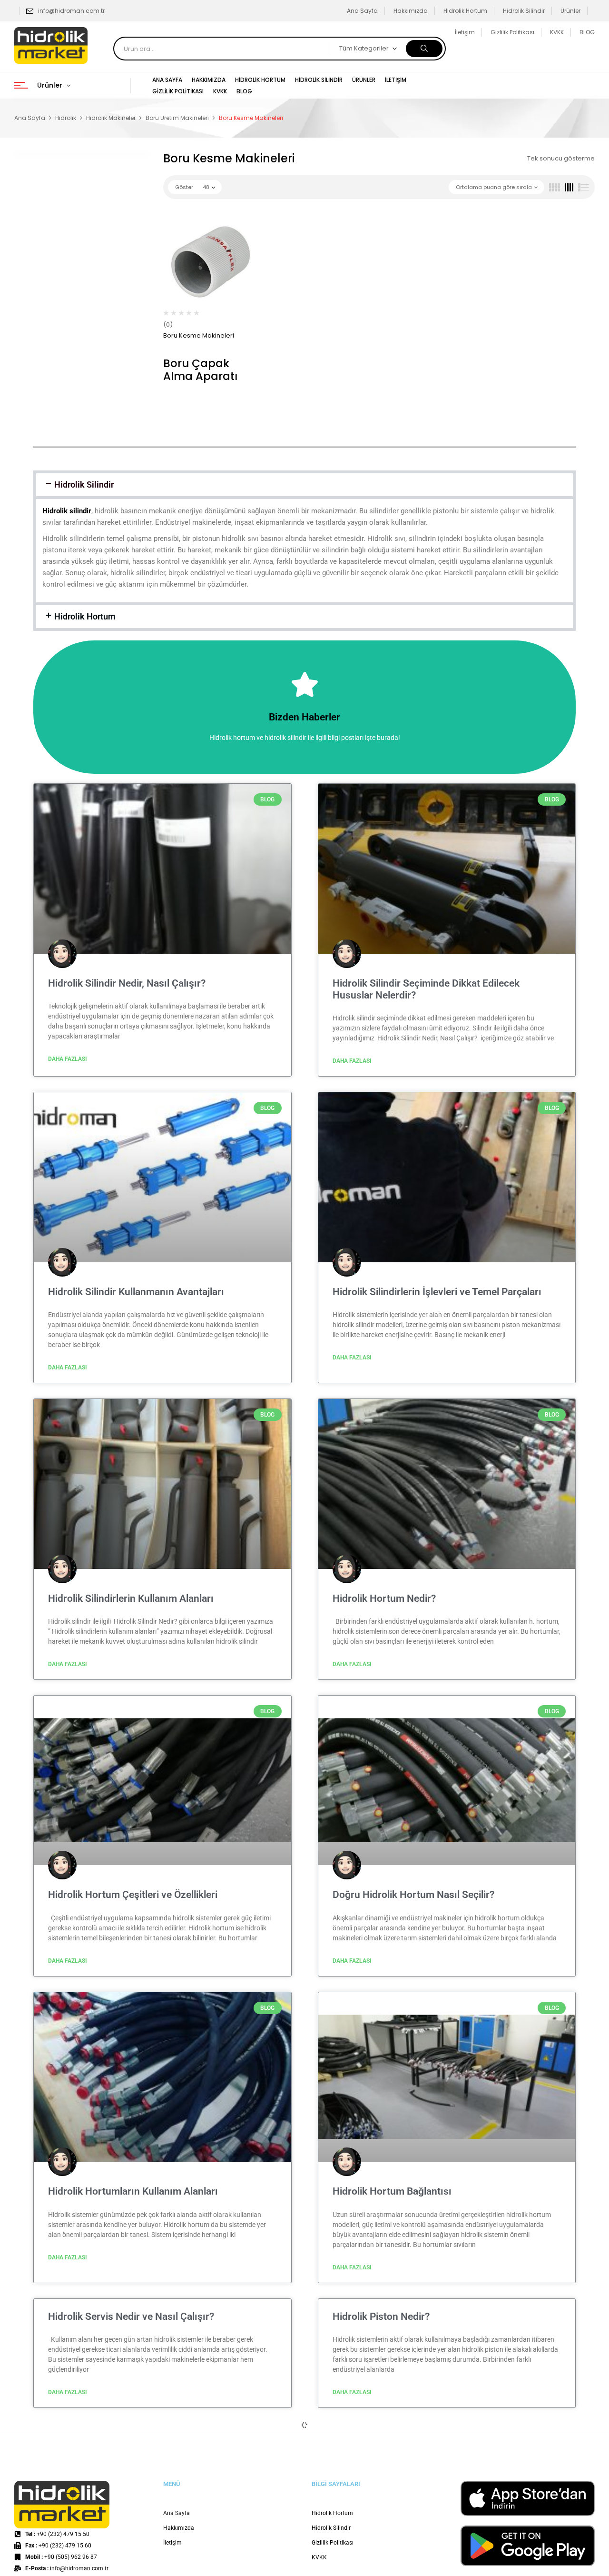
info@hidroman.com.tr (71, 11)
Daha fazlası (68, 1059)
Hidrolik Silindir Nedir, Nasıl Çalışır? (127, 983)
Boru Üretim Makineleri (177, 118)
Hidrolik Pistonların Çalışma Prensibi (414, 2441)
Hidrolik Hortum (465, 11)
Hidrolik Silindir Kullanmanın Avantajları (136, 1292)
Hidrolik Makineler (111, 118)
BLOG (587, 32)
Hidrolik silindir (67, 511)
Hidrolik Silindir (524, 11)
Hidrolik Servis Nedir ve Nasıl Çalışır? (131, 2316)
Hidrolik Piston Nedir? (381, 2316)
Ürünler (570, 11)
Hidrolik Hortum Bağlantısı (392, 2191)
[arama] (424, 49)
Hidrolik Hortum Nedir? (384, 1598)
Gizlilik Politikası (512, 32)
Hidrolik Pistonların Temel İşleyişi (122, 2566)
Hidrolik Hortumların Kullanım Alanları (133, 2191)
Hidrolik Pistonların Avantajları (116, 2441)
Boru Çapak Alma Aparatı (200, 370)
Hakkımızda (411, 11)
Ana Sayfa (362, 11)
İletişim (465, 32)
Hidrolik (66, 118)
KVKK (557, 32)
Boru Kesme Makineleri (199, 335)
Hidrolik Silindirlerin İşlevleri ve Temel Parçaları (437, 1292)
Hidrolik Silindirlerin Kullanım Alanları (131, 1598)
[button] (304, 485)
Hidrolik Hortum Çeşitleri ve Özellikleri (133, 1895)
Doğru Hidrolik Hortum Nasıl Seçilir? (413, 1895)
